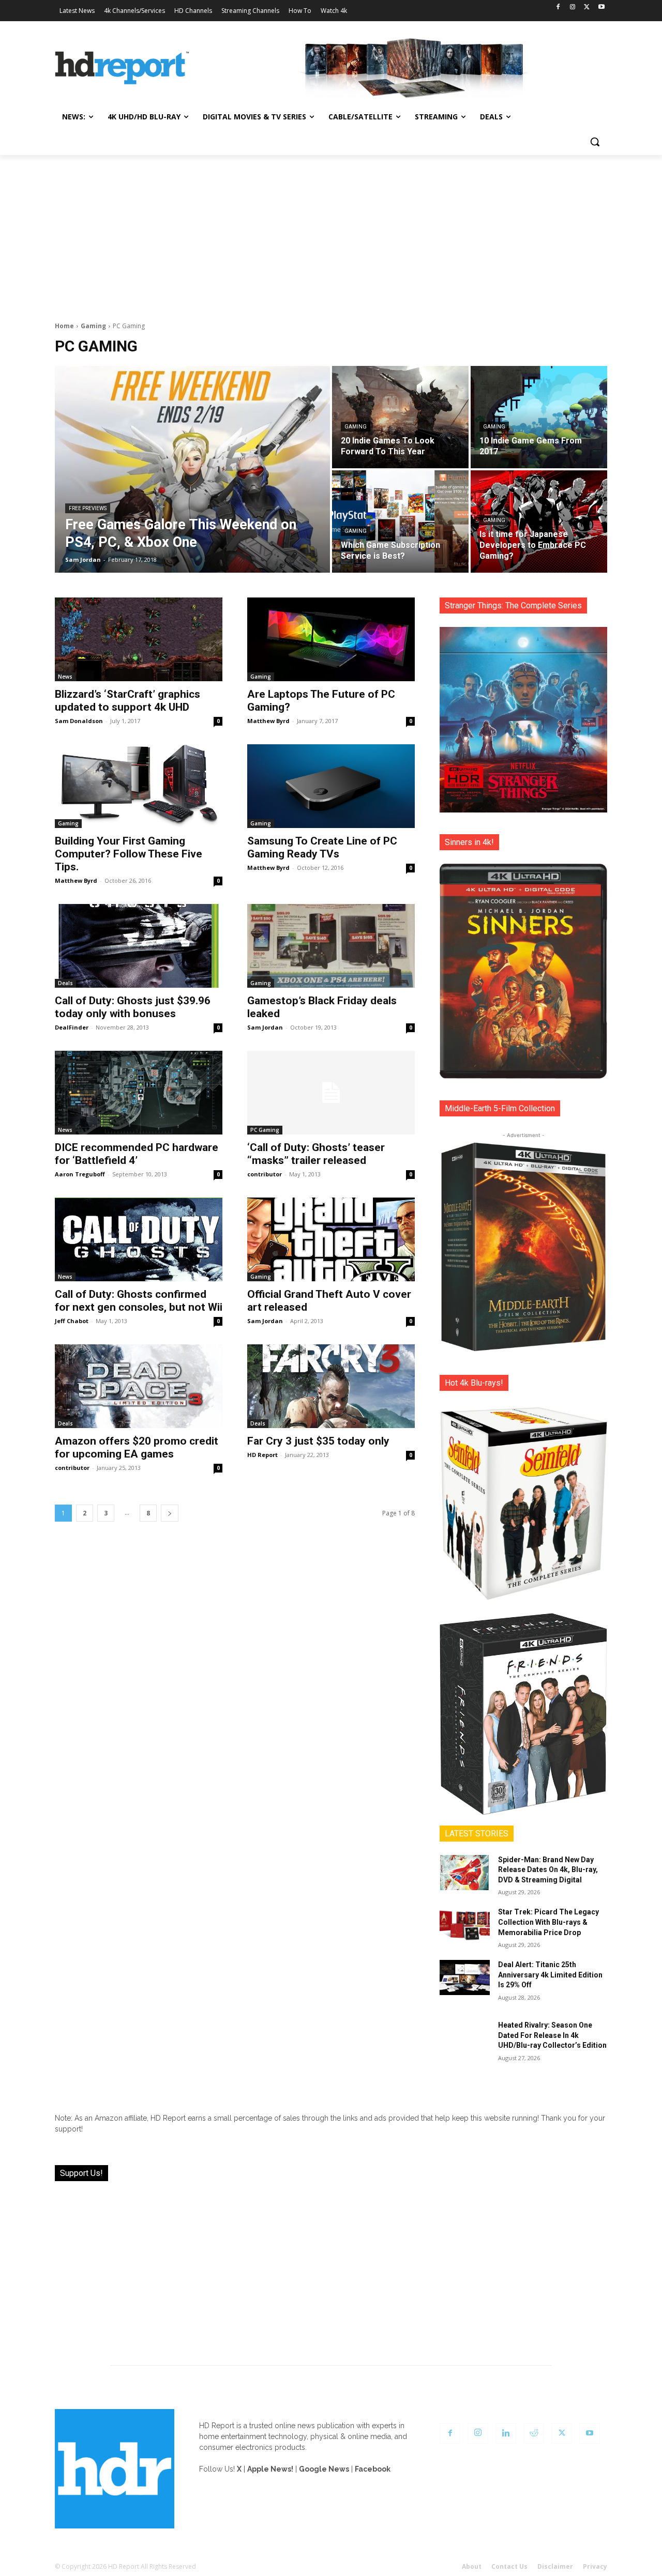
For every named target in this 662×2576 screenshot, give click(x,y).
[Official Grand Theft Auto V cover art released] (331, 1239)
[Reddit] (534, 2433)
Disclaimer (555, 2566)
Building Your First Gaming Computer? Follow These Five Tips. (129, 854)
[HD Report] (122, 68)
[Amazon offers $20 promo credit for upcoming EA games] (139, 1386)
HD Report (262, 1455)
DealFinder (72, 1027)
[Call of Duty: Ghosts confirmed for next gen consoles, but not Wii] (139, 1239)
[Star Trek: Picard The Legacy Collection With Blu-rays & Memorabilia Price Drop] (465, 1925)
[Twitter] (587, 7)
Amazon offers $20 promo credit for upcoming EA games (137, 1447)
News (65, 677)
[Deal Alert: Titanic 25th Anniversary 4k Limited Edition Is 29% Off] (465, 1977)
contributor (265, 1174)
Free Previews (88, 508)
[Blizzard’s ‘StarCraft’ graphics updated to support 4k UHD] (139, 639)
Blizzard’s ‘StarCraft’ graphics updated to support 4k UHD (127, 701)
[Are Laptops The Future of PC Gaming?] (331, 639)
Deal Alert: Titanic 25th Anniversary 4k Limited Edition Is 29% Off (550, 1975)
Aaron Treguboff (80, 1174)
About (472, 2566)
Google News (324, 2469)
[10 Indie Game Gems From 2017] (539, 417)
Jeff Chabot (72, 1321)
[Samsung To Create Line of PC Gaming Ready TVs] (331, 786)
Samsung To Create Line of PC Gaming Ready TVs (322, 847)
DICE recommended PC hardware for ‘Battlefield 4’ (137, 1154)
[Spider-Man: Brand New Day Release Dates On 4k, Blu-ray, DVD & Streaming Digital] (465, 1873)
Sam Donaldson (79, 721)
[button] (595, 142)
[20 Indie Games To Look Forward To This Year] (400, 417)
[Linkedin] (506, 2433)
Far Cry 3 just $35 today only (318, 1441)
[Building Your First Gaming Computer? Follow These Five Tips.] (139, 786)
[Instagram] (573, 7)
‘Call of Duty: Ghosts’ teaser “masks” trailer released (316, 1154)
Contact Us (509, 2566)
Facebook (373, 2469)
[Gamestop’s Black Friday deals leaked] (331, 946)
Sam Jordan (265, 1027)
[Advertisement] (331, 233)
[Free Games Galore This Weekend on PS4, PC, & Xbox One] (192, 469)
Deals (65, 983)
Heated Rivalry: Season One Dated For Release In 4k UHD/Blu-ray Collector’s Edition (552, 2035)
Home (64, 326)
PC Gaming (265, 1130)
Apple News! (270, 2469)
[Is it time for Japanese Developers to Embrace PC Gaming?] (539, 522)
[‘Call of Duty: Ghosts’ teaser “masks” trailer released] (331, 1093)
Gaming (93, 326)
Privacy (595, 2566)
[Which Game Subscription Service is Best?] (400, 522)
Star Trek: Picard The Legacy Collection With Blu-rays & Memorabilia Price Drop (548, 1922)
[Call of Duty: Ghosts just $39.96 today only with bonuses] (139, 946)
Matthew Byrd (268, 721)
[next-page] (170, 1513)
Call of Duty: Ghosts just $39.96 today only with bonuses (133, 1007)
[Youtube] (601, 7)
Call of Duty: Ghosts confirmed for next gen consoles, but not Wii (139, 1301)
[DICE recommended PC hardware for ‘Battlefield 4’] (139, 1093)
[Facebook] (558, 7)
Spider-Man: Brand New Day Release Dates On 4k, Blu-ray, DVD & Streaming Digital (548, 1870)
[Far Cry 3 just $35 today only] (331, 1386)
